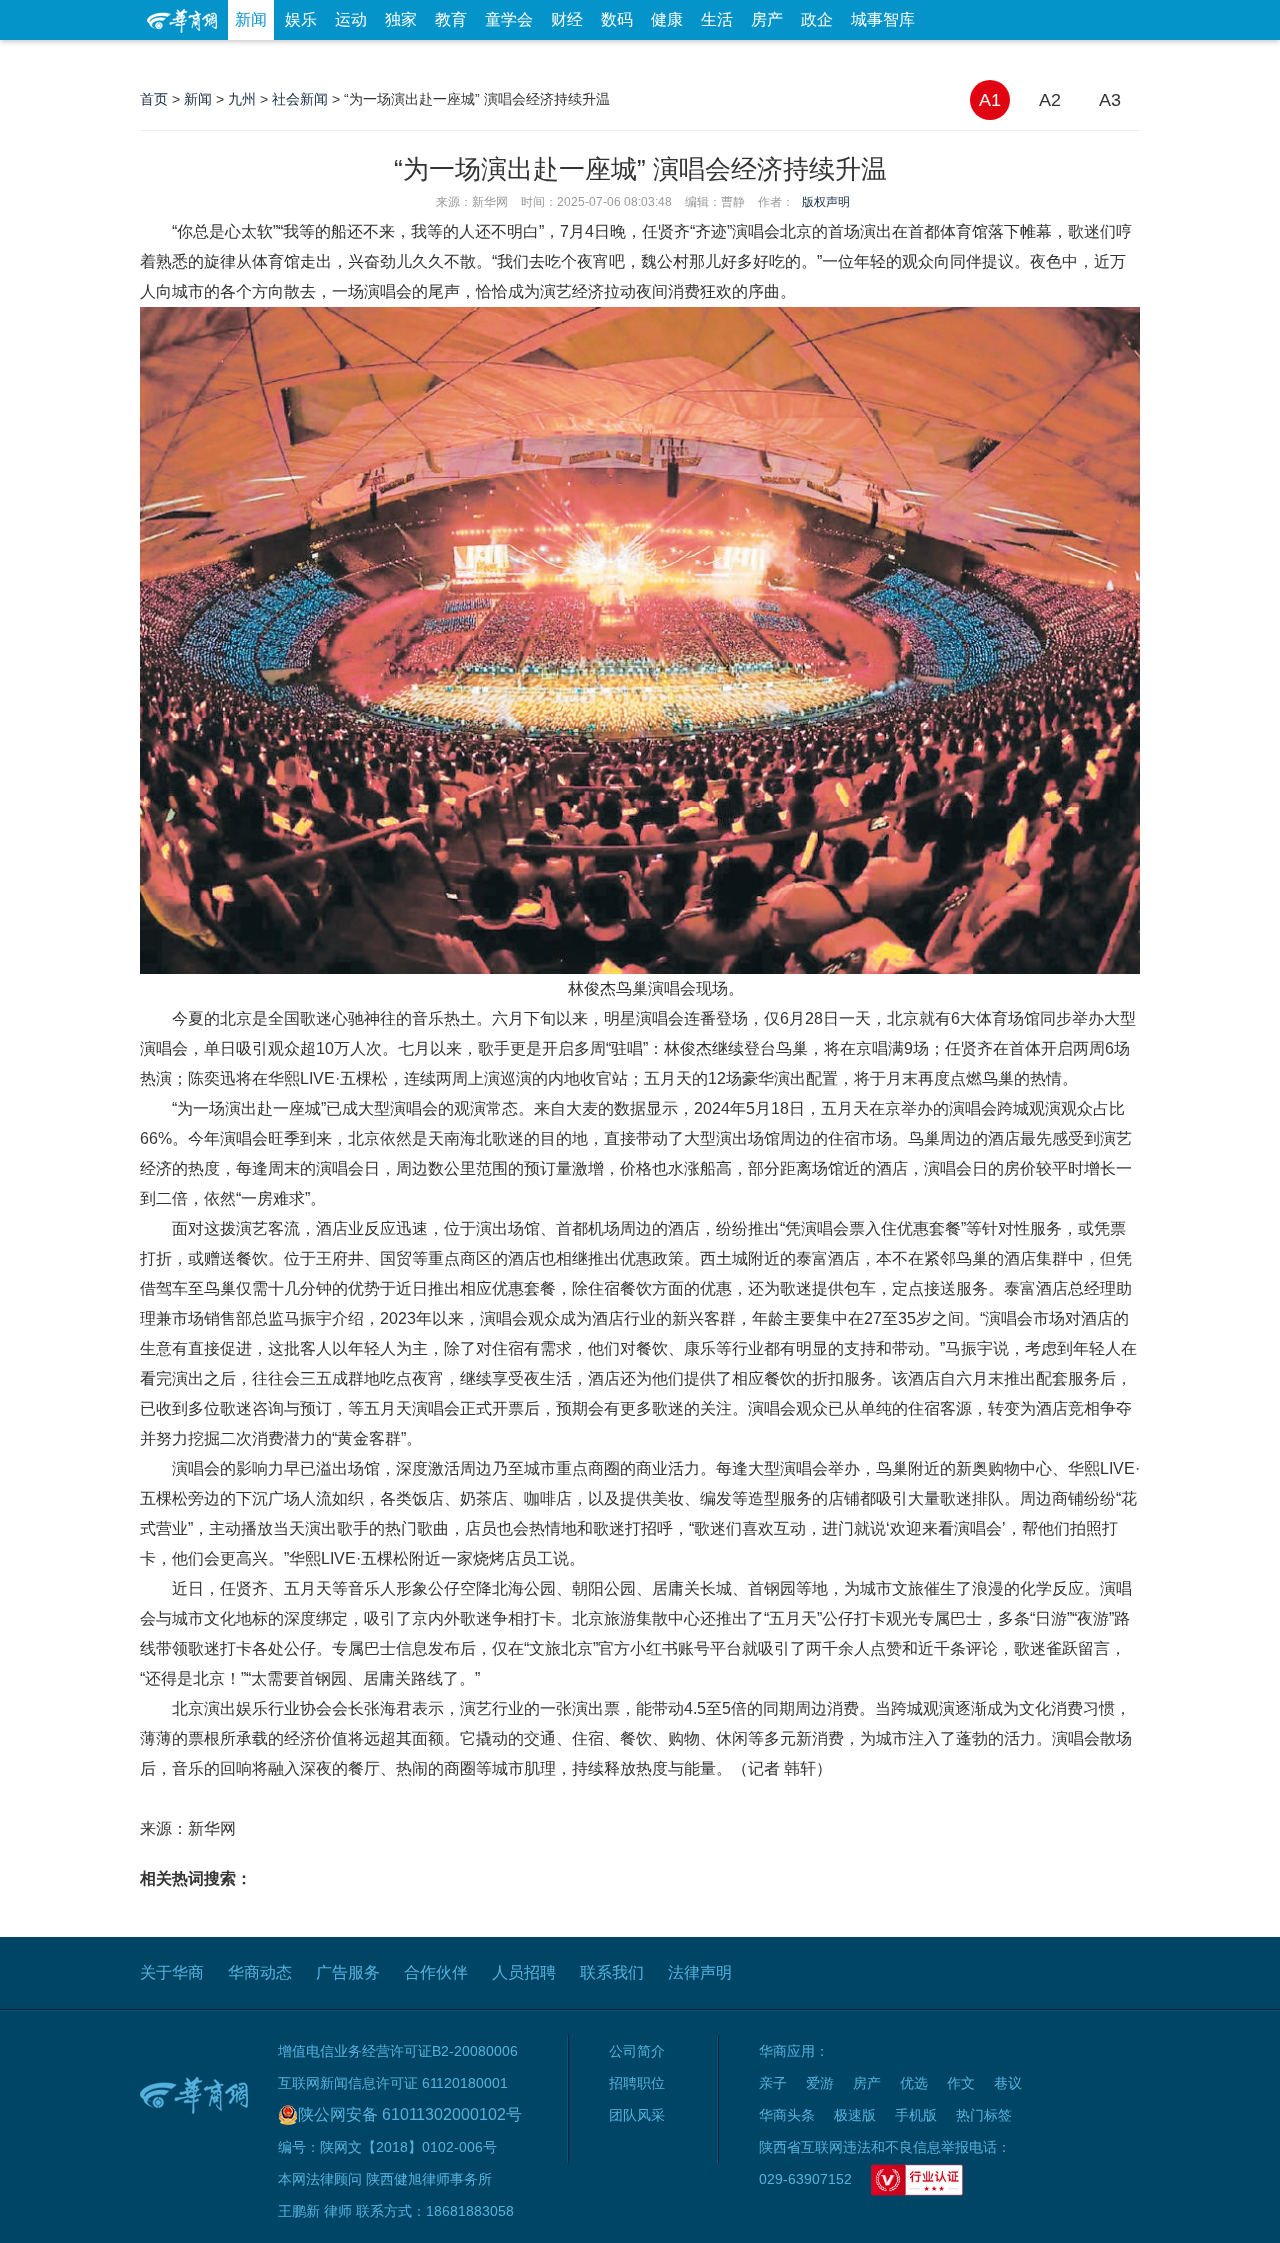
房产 (767, 19)
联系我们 (612, 1972)
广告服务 (348, 1972)
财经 (567, 19)
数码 (617, 19)
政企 (817, 19)
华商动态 (260, 1972)
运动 (351, 19)
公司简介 (637, 2051)
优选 (1117, 59)
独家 (401, 19)
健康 (667, 19)
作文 (961, 2083)
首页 (154, 99)
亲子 (773, 2083)
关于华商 (172, 1972)
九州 (242, 99)
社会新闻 (300, 99)
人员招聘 (524, 1972)
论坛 (901, 59)
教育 (451, 19)
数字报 (959, 59)
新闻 (251, 19)
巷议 (1008, 2083)
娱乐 (301, 19)
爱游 (1067, 59)
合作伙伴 (436, 1972)
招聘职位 (637, 2083)
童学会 (509, 19)
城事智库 (883, 19)
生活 (717, 19)
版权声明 (826, 202)
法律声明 (700, 1972)
